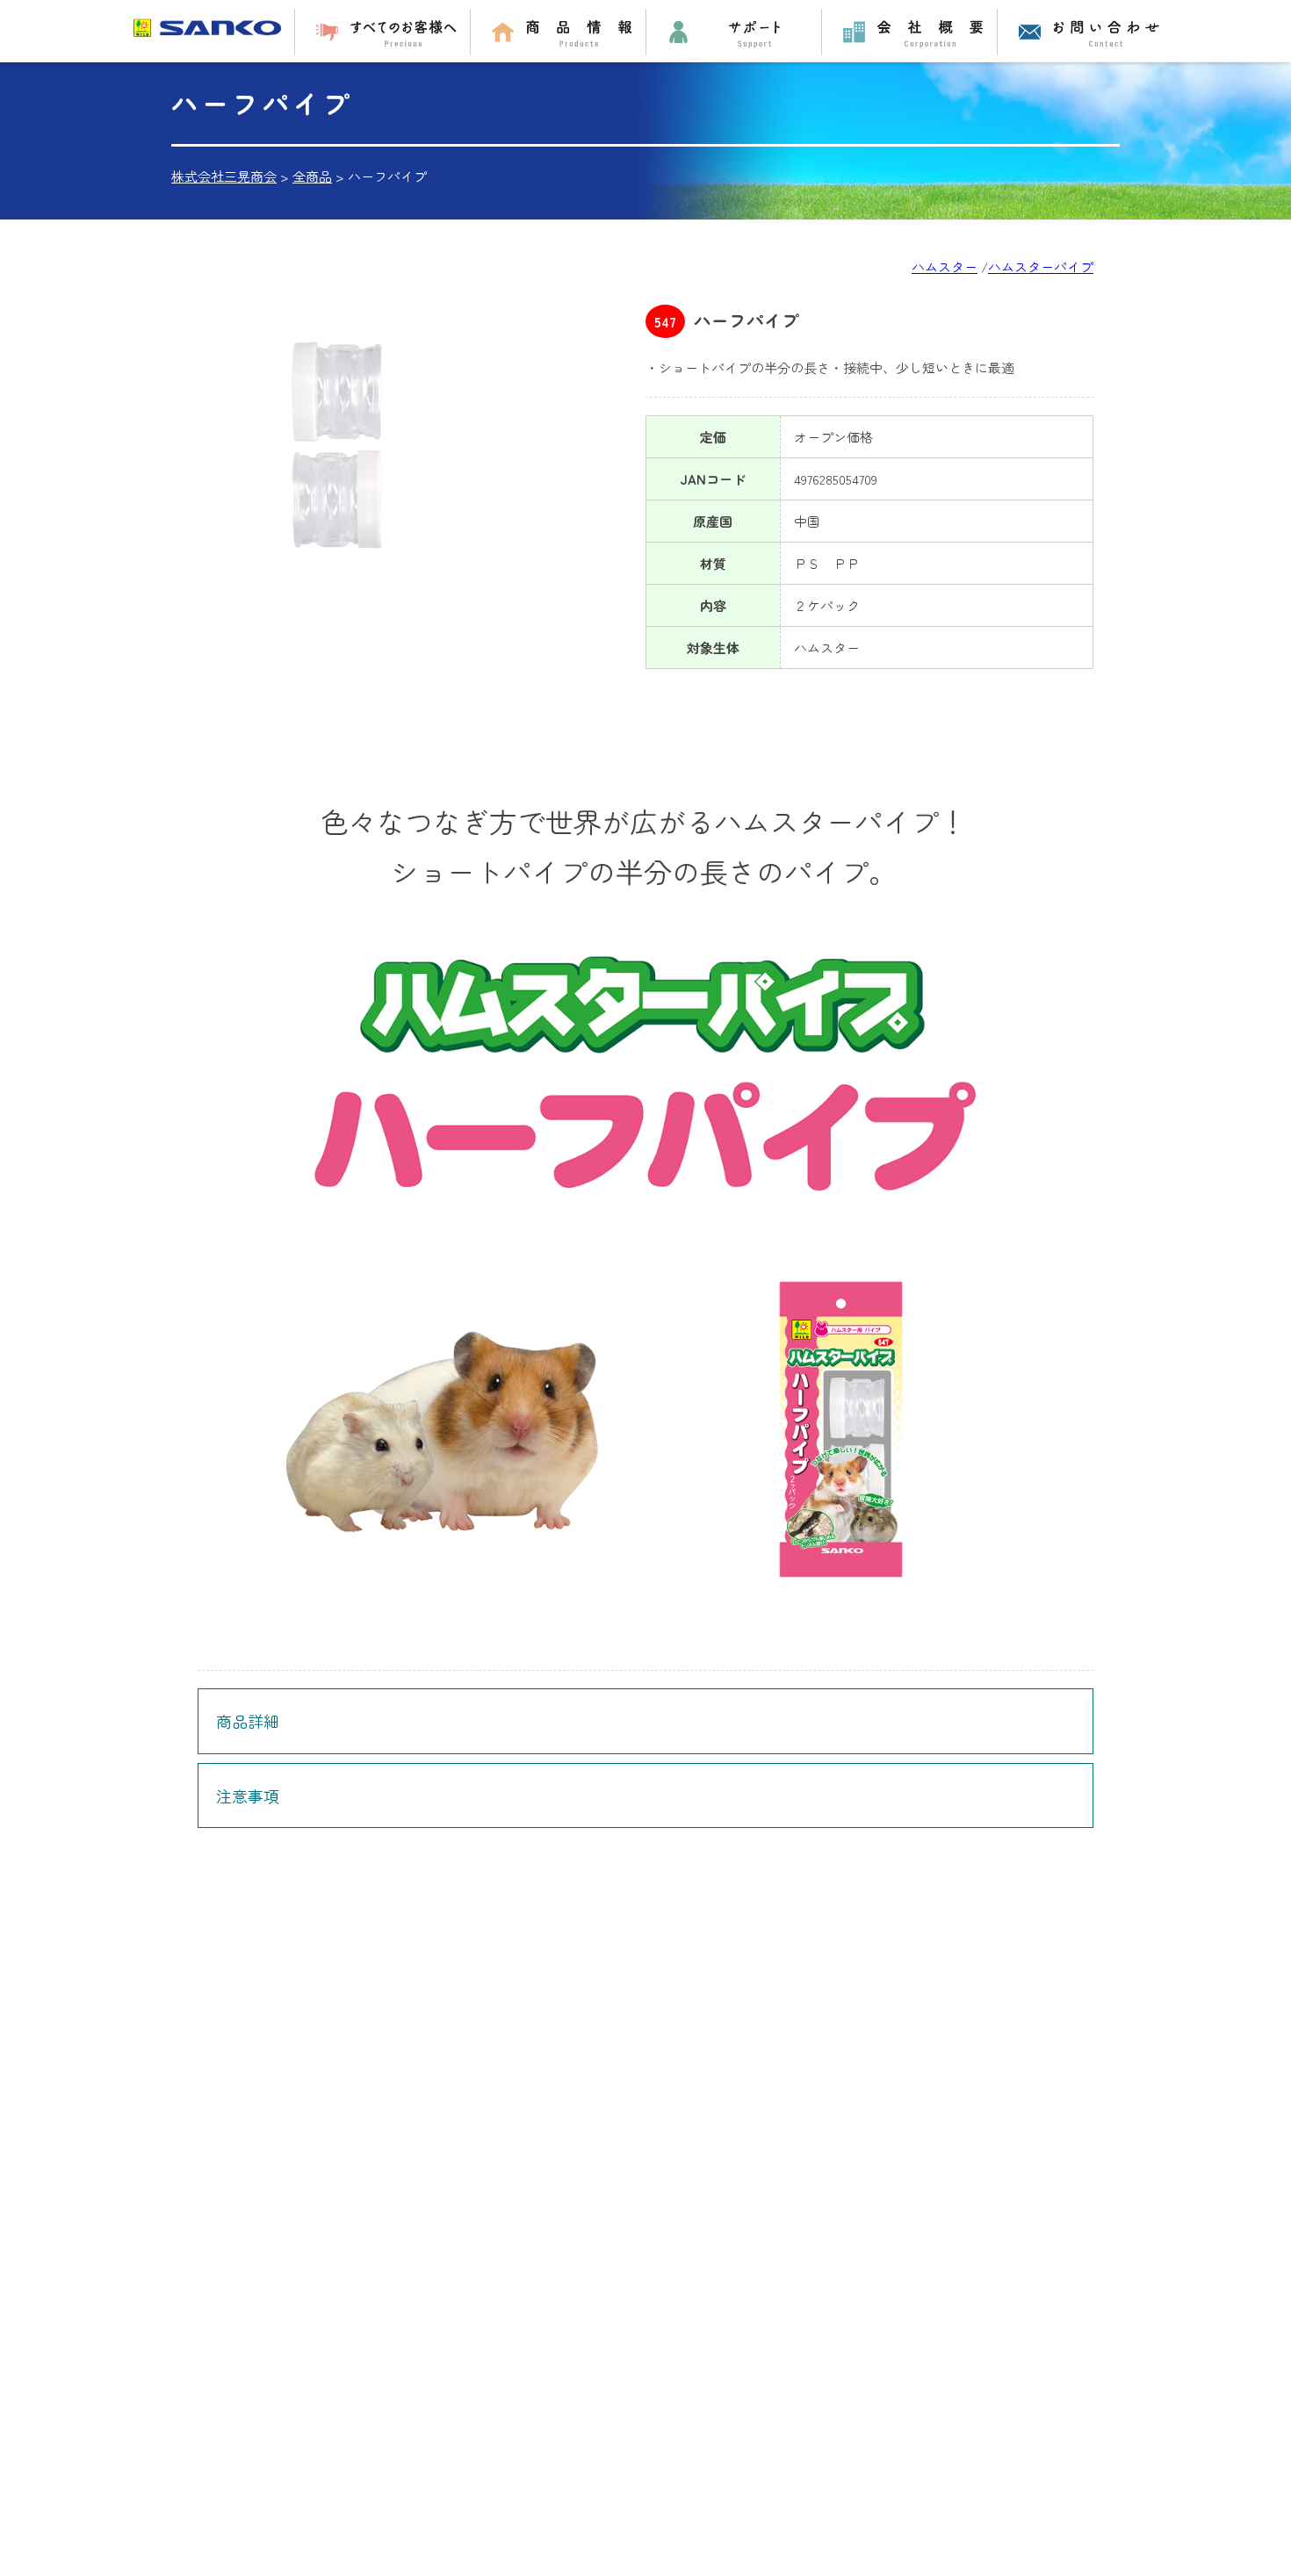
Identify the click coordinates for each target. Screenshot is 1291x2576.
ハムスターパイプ (1041, 266)
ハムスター (945, 266)
